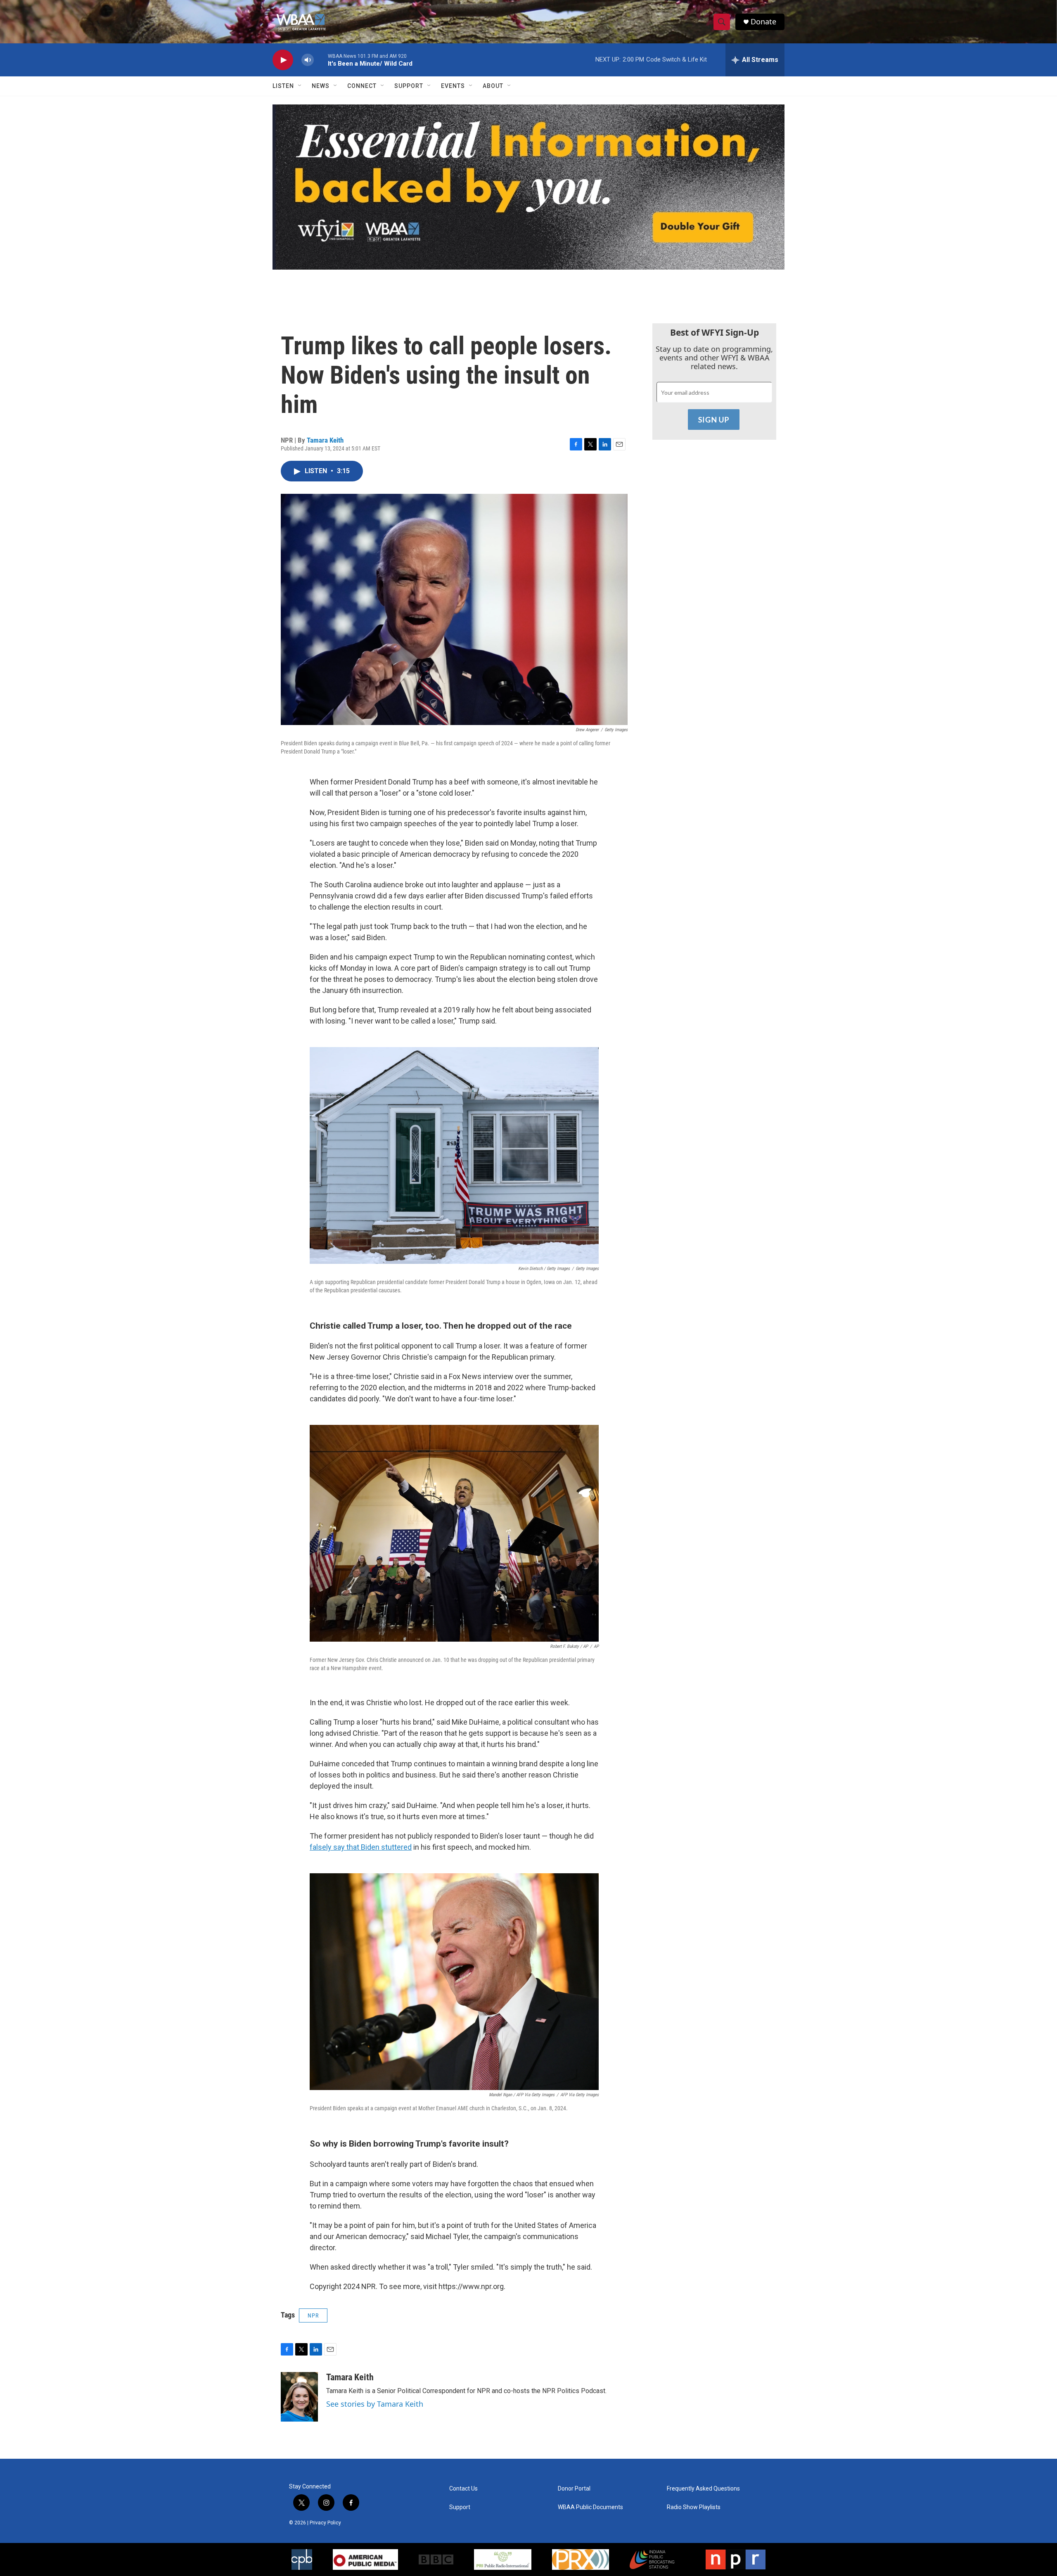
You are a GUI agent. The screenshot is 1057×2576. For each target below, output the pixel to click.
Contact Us (463, 2489)
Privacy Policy (325, 2523)
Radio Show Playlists (694, 2507)
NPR (313, 2315)
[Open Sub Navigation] (300, 86)
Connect (362, 86)
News (321, 86)
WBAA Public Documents (590, 2507)
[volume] (308, 60)
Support (409, 86)
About (493, 86)
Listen (283, 86)
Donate (763, 22)
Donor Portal (574, 2489)
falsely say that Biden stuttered (361, 1847)
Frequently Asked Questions (703, 2489)
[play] (283, 60)
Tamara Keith (325, 440)
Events (453, 86)
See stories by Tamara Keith (375, 2404)
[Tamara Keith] (299, 2397)
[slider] (321, 60)
